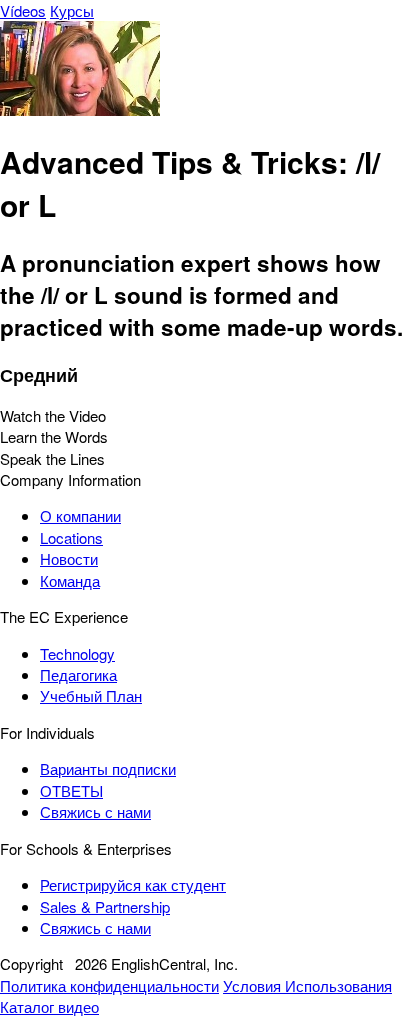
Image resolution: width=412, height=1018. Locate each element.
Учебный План (91, 695)
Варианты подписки (108, 768)
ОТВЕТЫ (71, 790)
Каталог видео (49, 1006)
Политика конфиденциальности (109, 985)
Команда (70, 580)
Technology (77, 653)
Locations (71, 537)
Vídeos (23, 10)
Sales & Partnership (105, 906)
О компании (80, 515)
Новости (69, 558)
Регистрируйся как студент (133, 884)
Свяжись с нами (95, 811)
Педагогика (78, 674)
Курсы (72, 10)
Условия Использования (307, 985)
